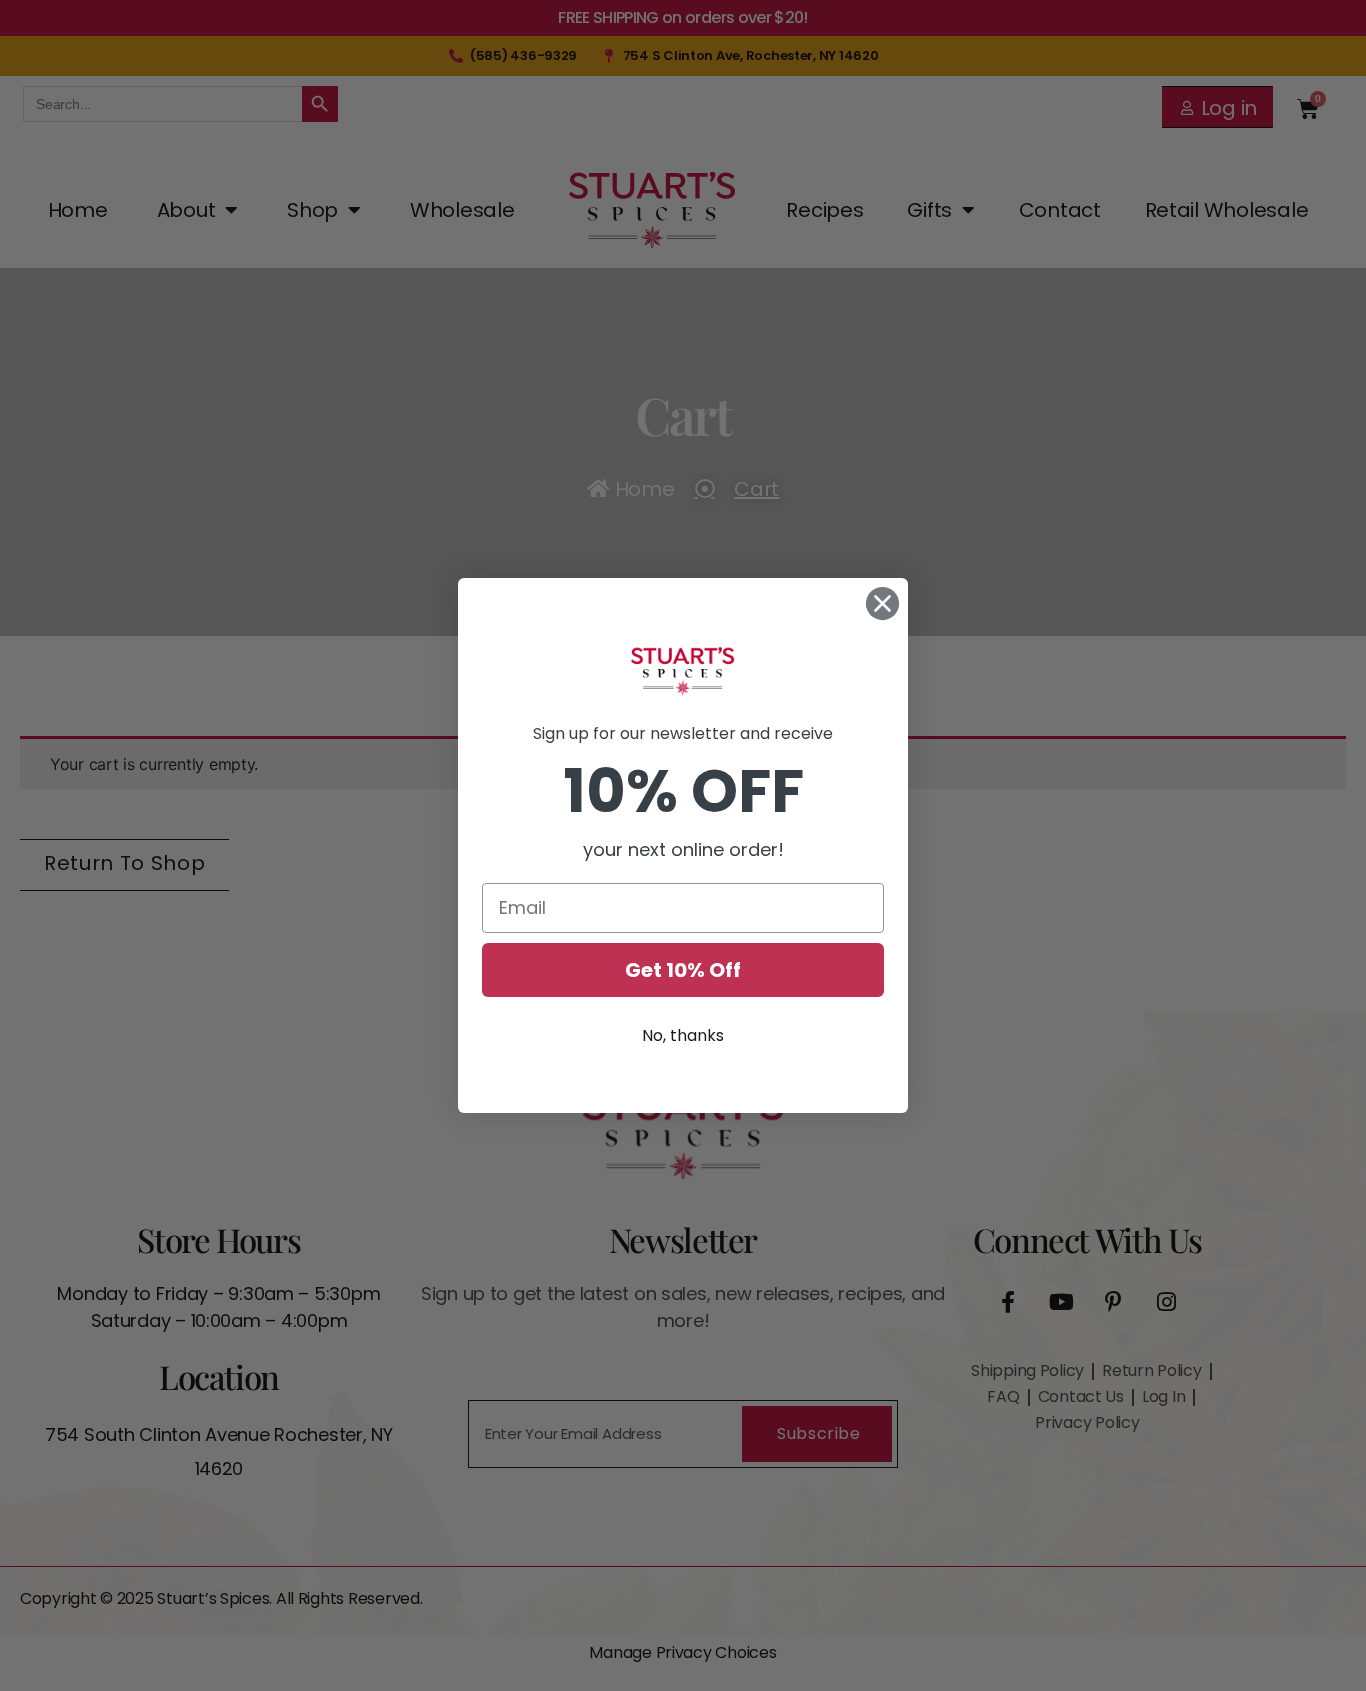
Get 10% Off (683, 970)
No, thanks (683, 1035)
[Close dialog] (882, 603)
